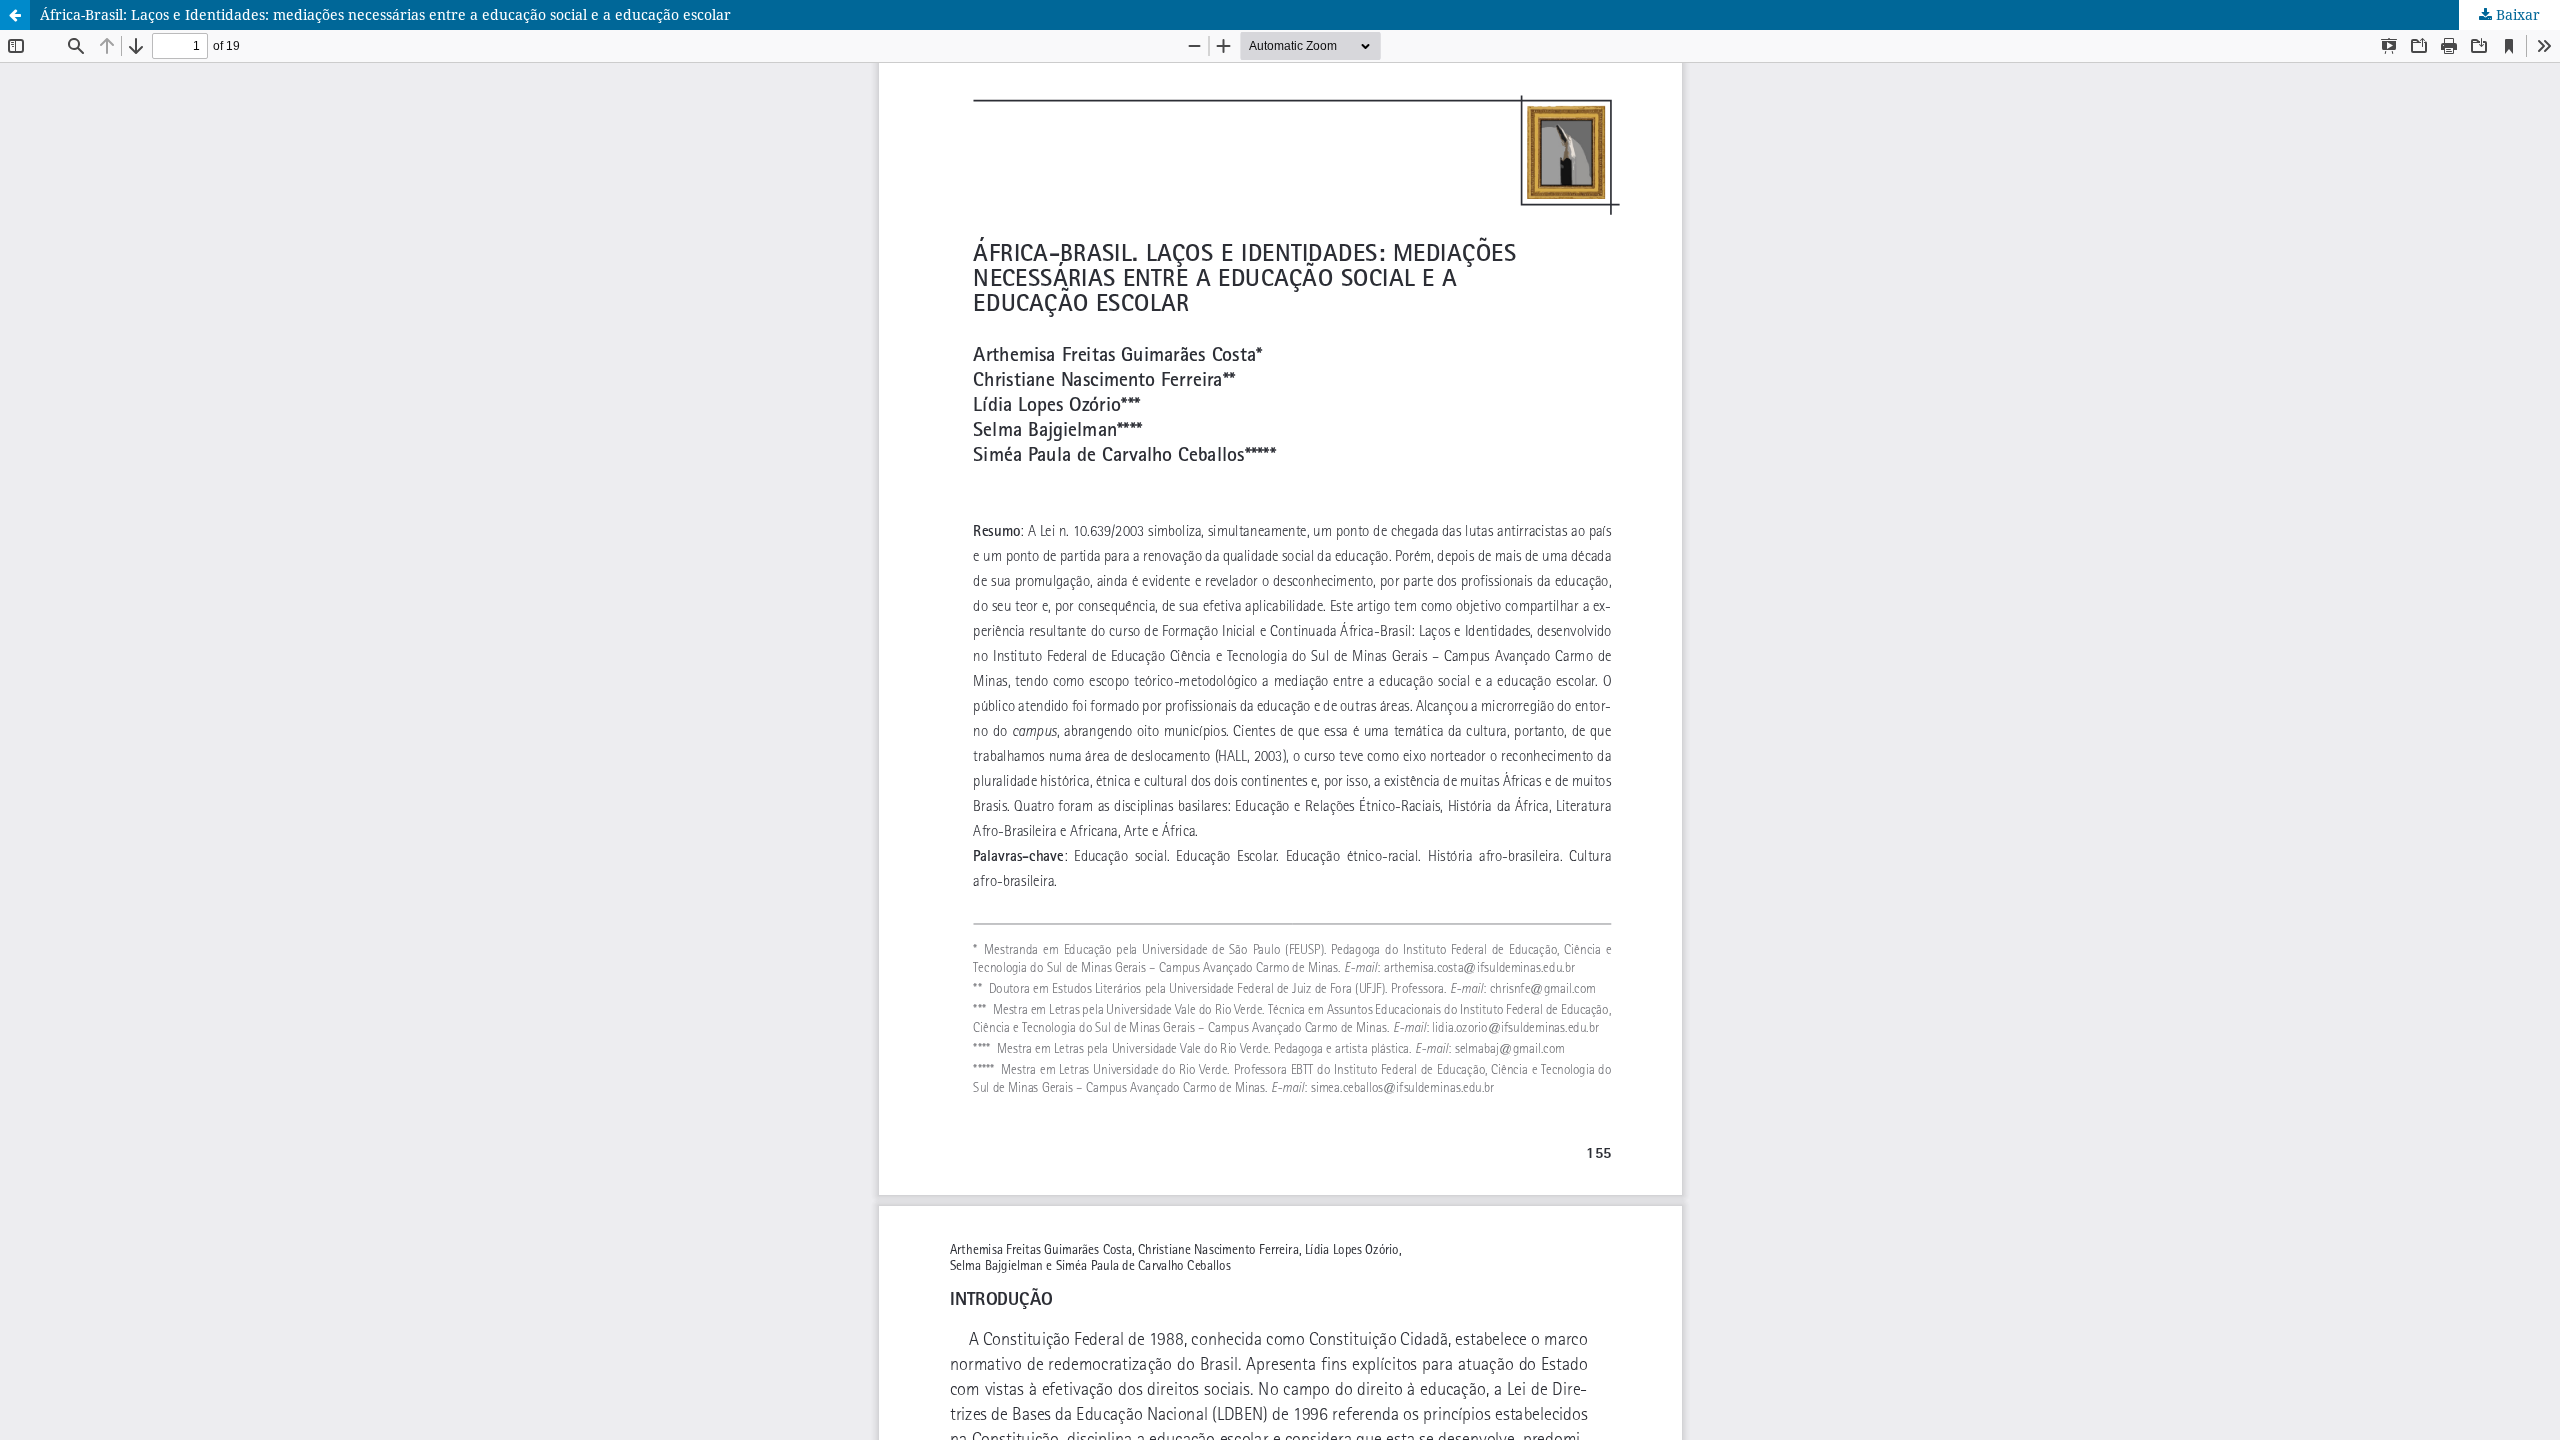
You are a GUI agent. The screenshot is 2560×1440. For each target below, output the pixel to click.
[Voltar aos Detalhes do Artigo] (15, 15)
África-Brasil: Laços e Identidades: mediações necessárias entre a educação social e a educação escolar (385, 14)
